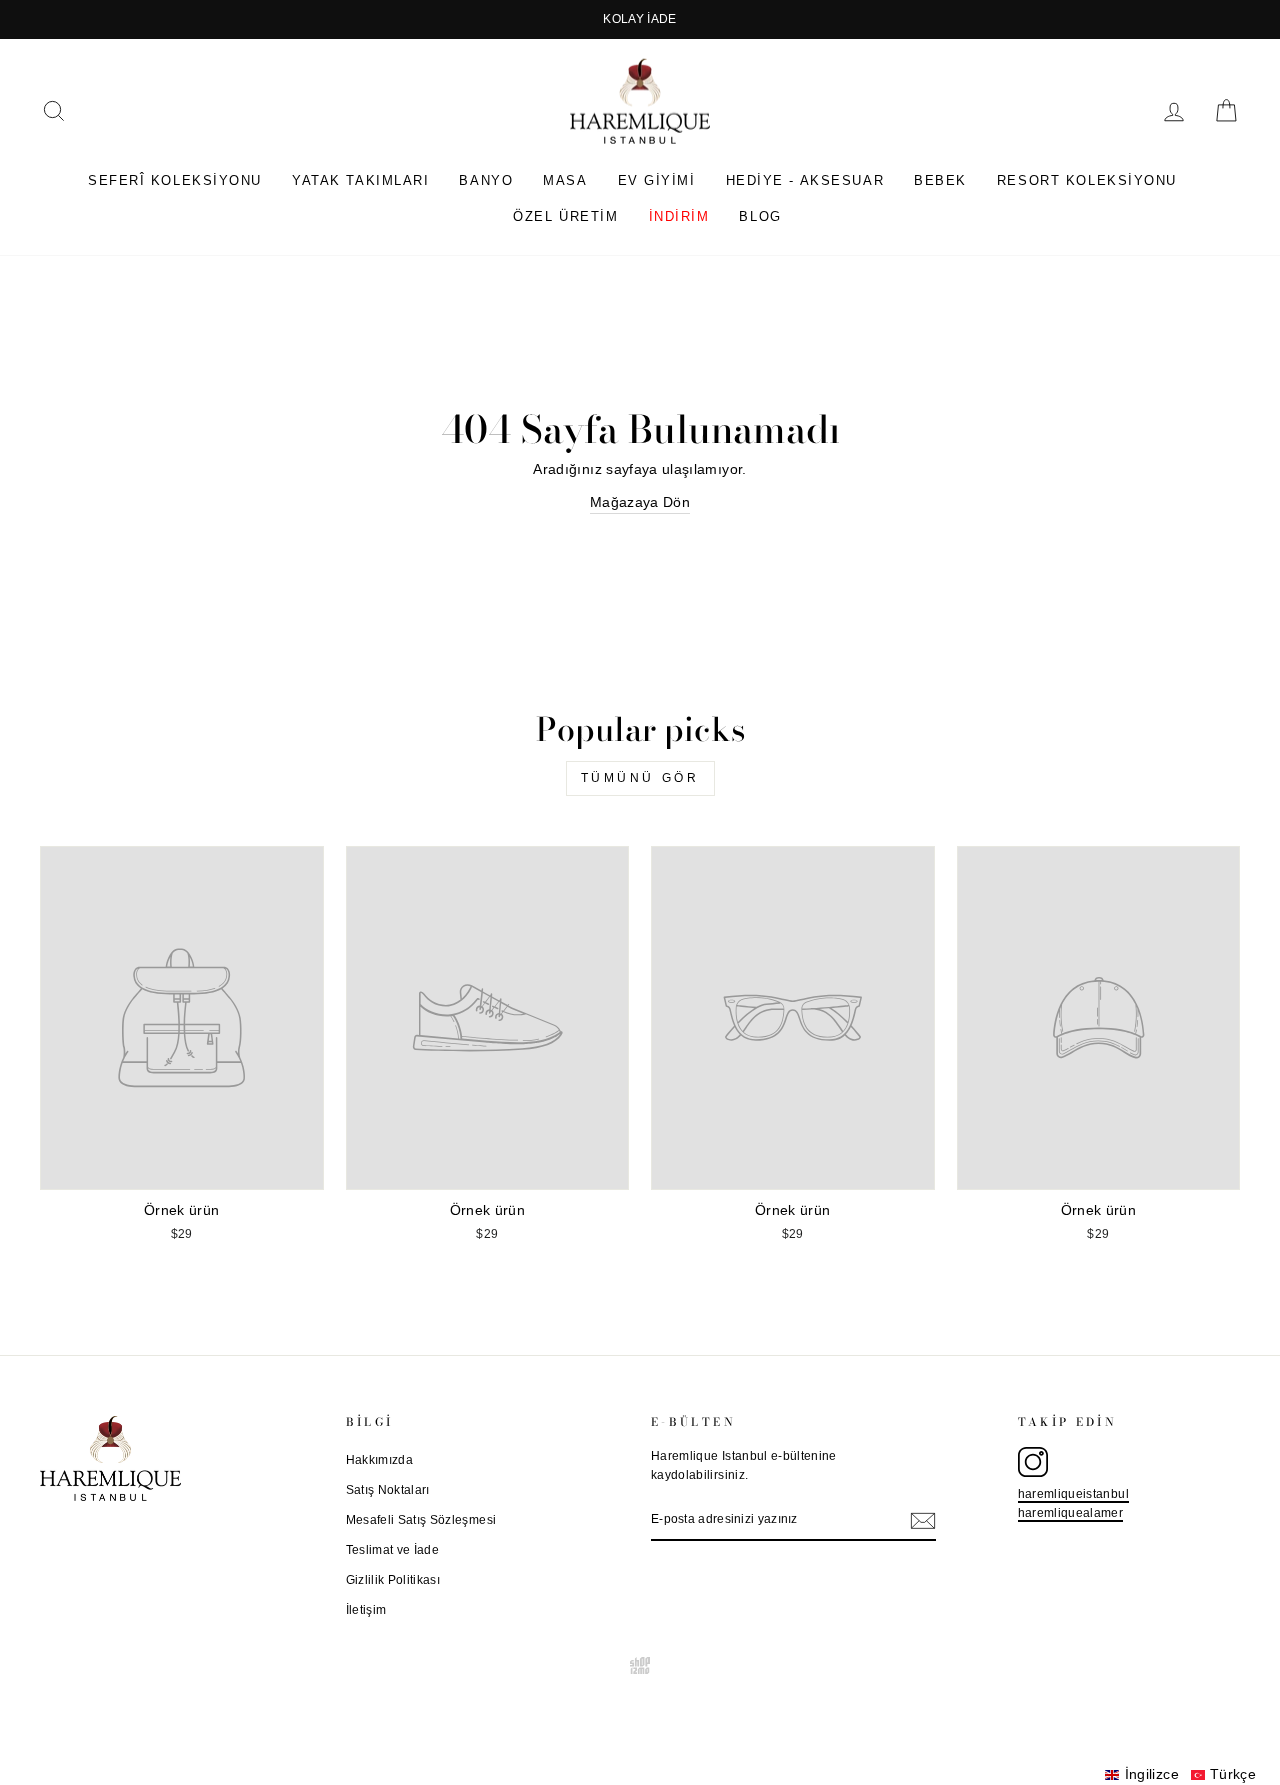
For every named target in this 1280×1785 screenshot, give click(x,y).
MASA (565, 180)
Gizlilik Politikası (393, 1580)
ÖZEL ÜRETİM (565, 216)
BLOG (760, 216)
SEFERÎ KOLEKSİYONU (175, 180)
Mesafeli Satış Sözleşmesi (421, 1520)
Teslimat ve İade (393, 1550)
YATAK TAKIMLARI (360, 180)
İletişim (366, 1610)
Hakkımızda (380, 1460)
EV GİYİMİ (657, 180)
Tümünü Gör (640, 778)
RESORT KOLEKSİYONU (1087, 180)
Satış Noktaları (388, 1490)
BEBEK (940, 180)
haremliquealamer (1071, 1513)
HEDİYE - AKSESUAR (805, 180)
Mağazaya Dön (640, 502)
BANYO (486, 180)
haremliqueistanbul (1073, 1494)
